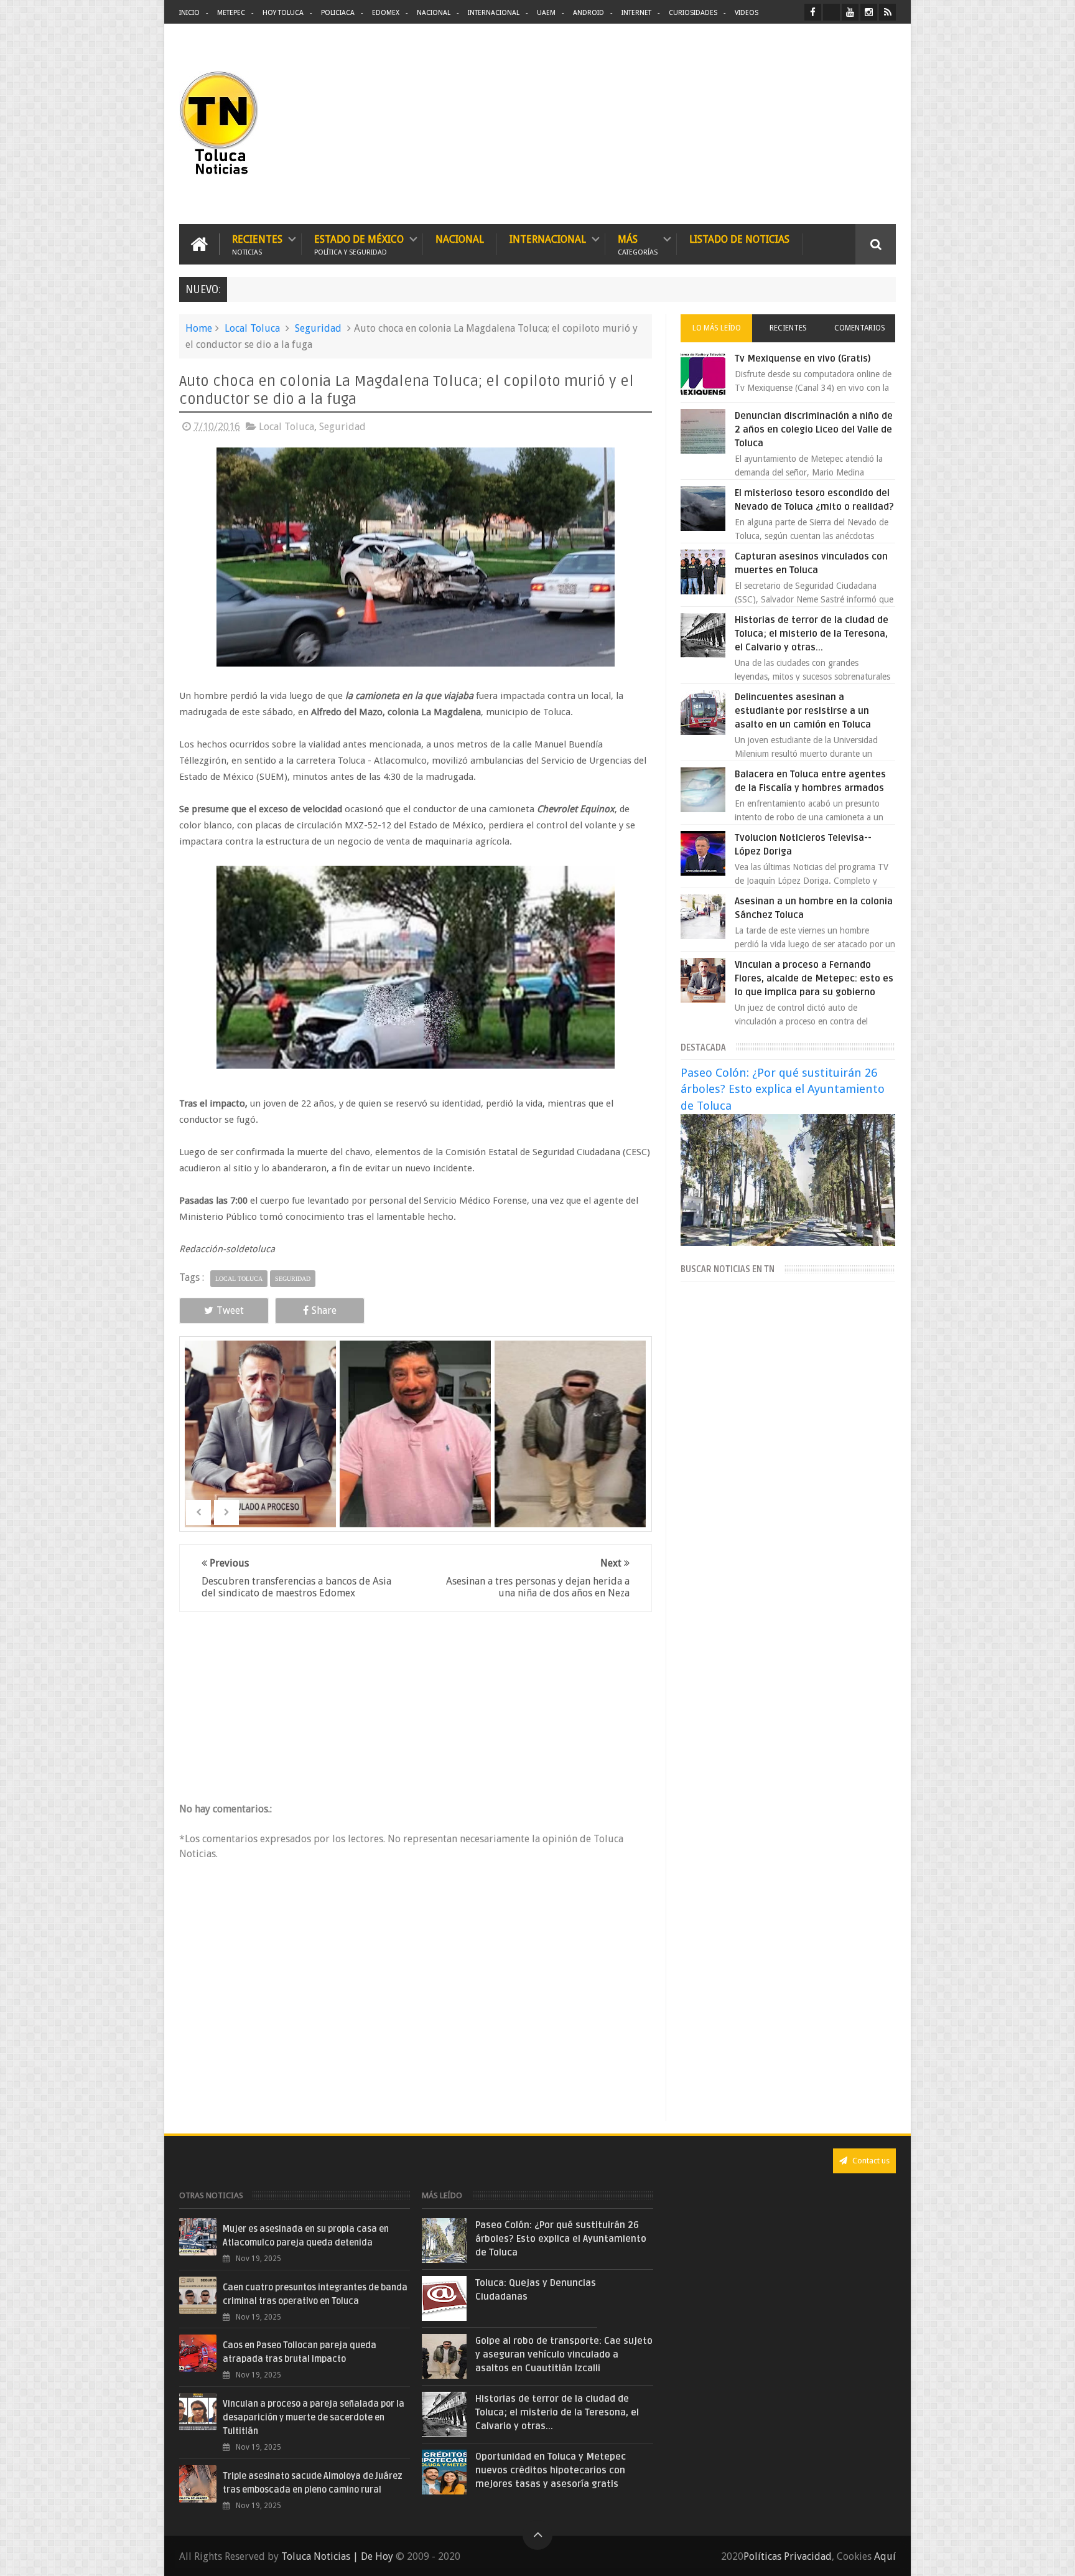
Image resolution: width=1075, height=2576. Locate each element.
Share (324, 1310)
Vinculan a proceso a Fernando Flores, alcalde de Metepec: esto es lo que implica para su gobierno (814, 978)
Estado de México (359, 244)
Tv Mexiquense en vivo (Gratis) (803, 358)
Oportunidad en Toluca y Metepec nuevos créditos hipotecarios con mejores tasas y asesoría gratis (551, 2470)
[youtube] (850, 12)
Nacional (434, 13)
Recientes (257, 244)
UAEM (546, 13)
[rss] (887, 12)
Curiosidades (693, 13)
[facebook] (813, 12)
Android (589, 13)
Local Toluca (252, 328)
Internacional (494, 13)
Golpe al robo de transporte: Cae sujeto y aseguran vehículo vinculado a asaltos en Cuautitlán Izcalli (564, 2354)
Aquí (885, 2556)
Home (199, 328)
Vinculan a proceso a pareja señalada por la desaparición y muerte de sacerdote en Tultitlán (314, 2418)
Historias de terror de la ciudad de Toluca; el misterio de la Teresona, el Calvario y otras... (812, 634)
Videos (747, 13)
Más (638, 244)
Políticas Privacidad (788, 2556)
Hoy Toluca (283, 13)
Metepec (231, 13)
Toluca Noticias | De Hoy (337, 2556)
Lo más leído (717, 328)
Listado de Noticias (739, 239)
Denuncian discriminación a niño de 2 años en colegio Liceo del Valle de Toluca (814, 429)
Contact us (870, 2161)
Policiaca (338, 13)
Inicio (189, 13)
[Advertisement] (791, 124)
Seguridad (318, 328)
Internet (636, 13)
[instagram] (869, 12)
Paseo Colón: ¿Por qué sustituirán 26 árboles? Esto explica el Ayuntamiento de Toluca (783, 1089)
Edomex (386, 13)
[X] (831, 12)
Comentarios (860, 328)
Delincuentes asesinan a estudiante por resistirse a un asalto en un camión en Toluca (803, 711)
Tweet (230, 1310)
